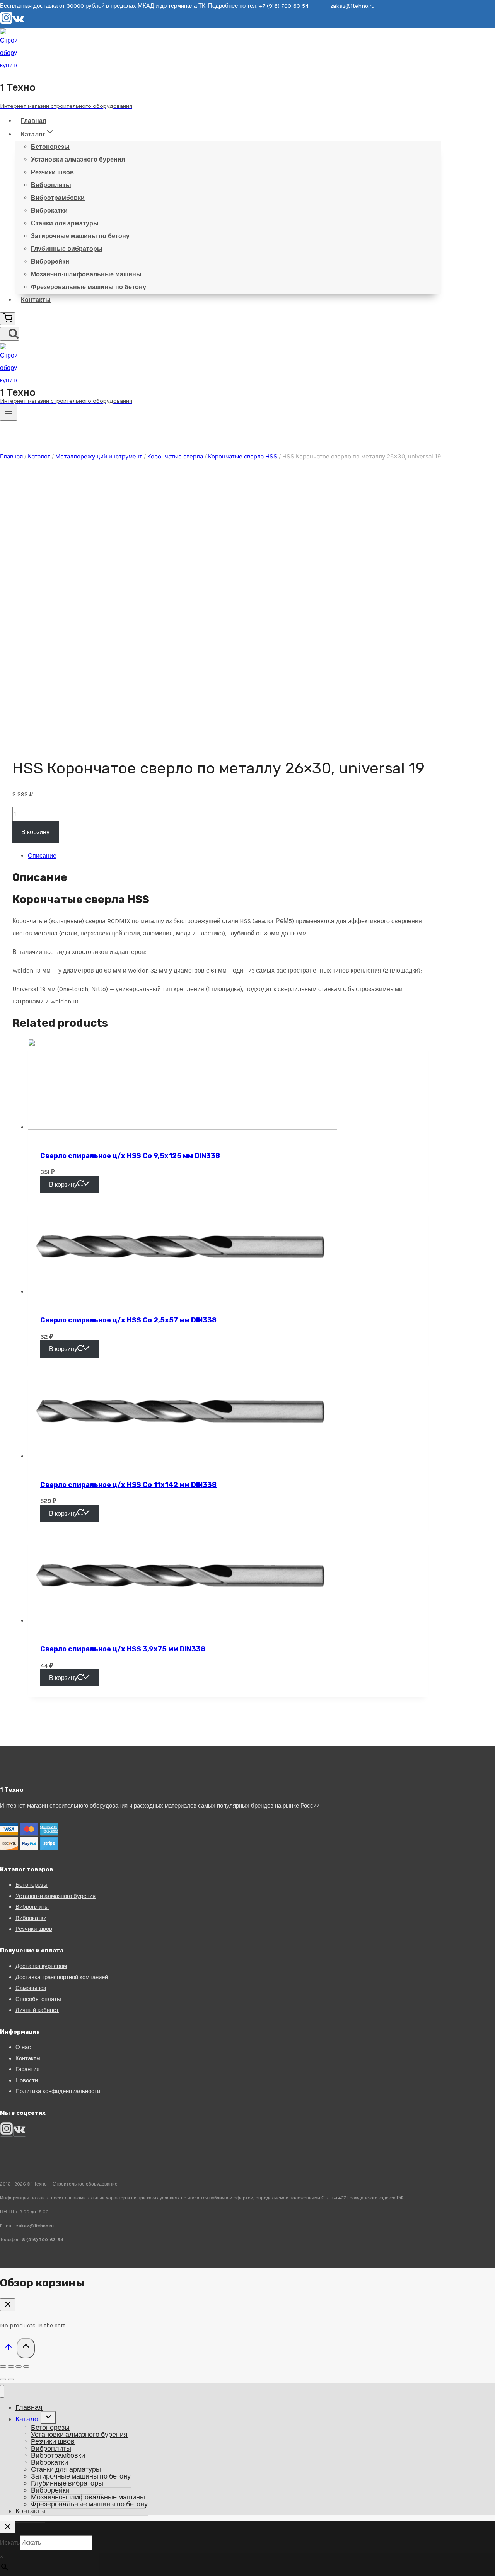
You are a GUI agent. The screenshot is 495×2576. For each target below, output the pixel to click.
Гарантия (27, 2069)
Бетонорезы (50, 147)
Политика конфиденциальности (58, 2091)
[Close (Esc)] (3, 2366)
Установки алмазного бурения (78, 159)
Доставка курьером (41, 1966)
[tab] (228, 856)
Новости (27, 2080)
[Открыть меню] (9, 412)
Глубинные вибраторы (67, 249)
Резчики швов (52, 172)
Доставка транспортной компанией (62, 1977)
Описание (42, 856)
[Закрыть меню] (2, 2391)
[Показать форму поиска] (10, 334)
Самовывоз (31, 1988)
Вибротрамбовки (58, 198)
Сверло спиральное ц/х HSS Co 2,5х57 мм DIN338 (128, 1320)
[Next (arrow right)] (11, 2379)
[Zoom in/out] (26, 2366)
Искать (10, 2543)
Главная (33, 121)
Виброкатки (49, 210)
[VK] (18, 22)
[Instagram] (6, 22)
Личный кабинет (37, 2010)
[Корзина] (8, 319)
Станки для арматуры (65, 223)
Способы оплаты (38, 1999)
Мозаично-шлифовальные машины (86, 274)
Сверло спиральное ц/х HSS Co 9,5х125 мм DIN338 (130, 1156)
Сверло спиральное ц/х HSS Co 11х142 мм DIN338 (128, 1485)
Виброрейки (50, 262)
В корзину (35, 832)
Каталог (28, 2419)
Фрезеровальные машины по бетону (89, 287)
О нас (23, 2047)
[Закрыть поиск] (8, 2527)
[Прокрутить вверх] (8, 2349)
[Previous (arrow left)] (3, 2379)
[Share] (11, 2366)
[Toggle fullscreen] (19, 2366)
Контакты (36, 300)
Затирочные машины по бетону (80, 236)
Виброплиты (51, 185)
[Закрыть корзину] (8, 2305)
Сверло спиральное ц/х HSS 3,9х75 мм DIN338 (123, 1649)
